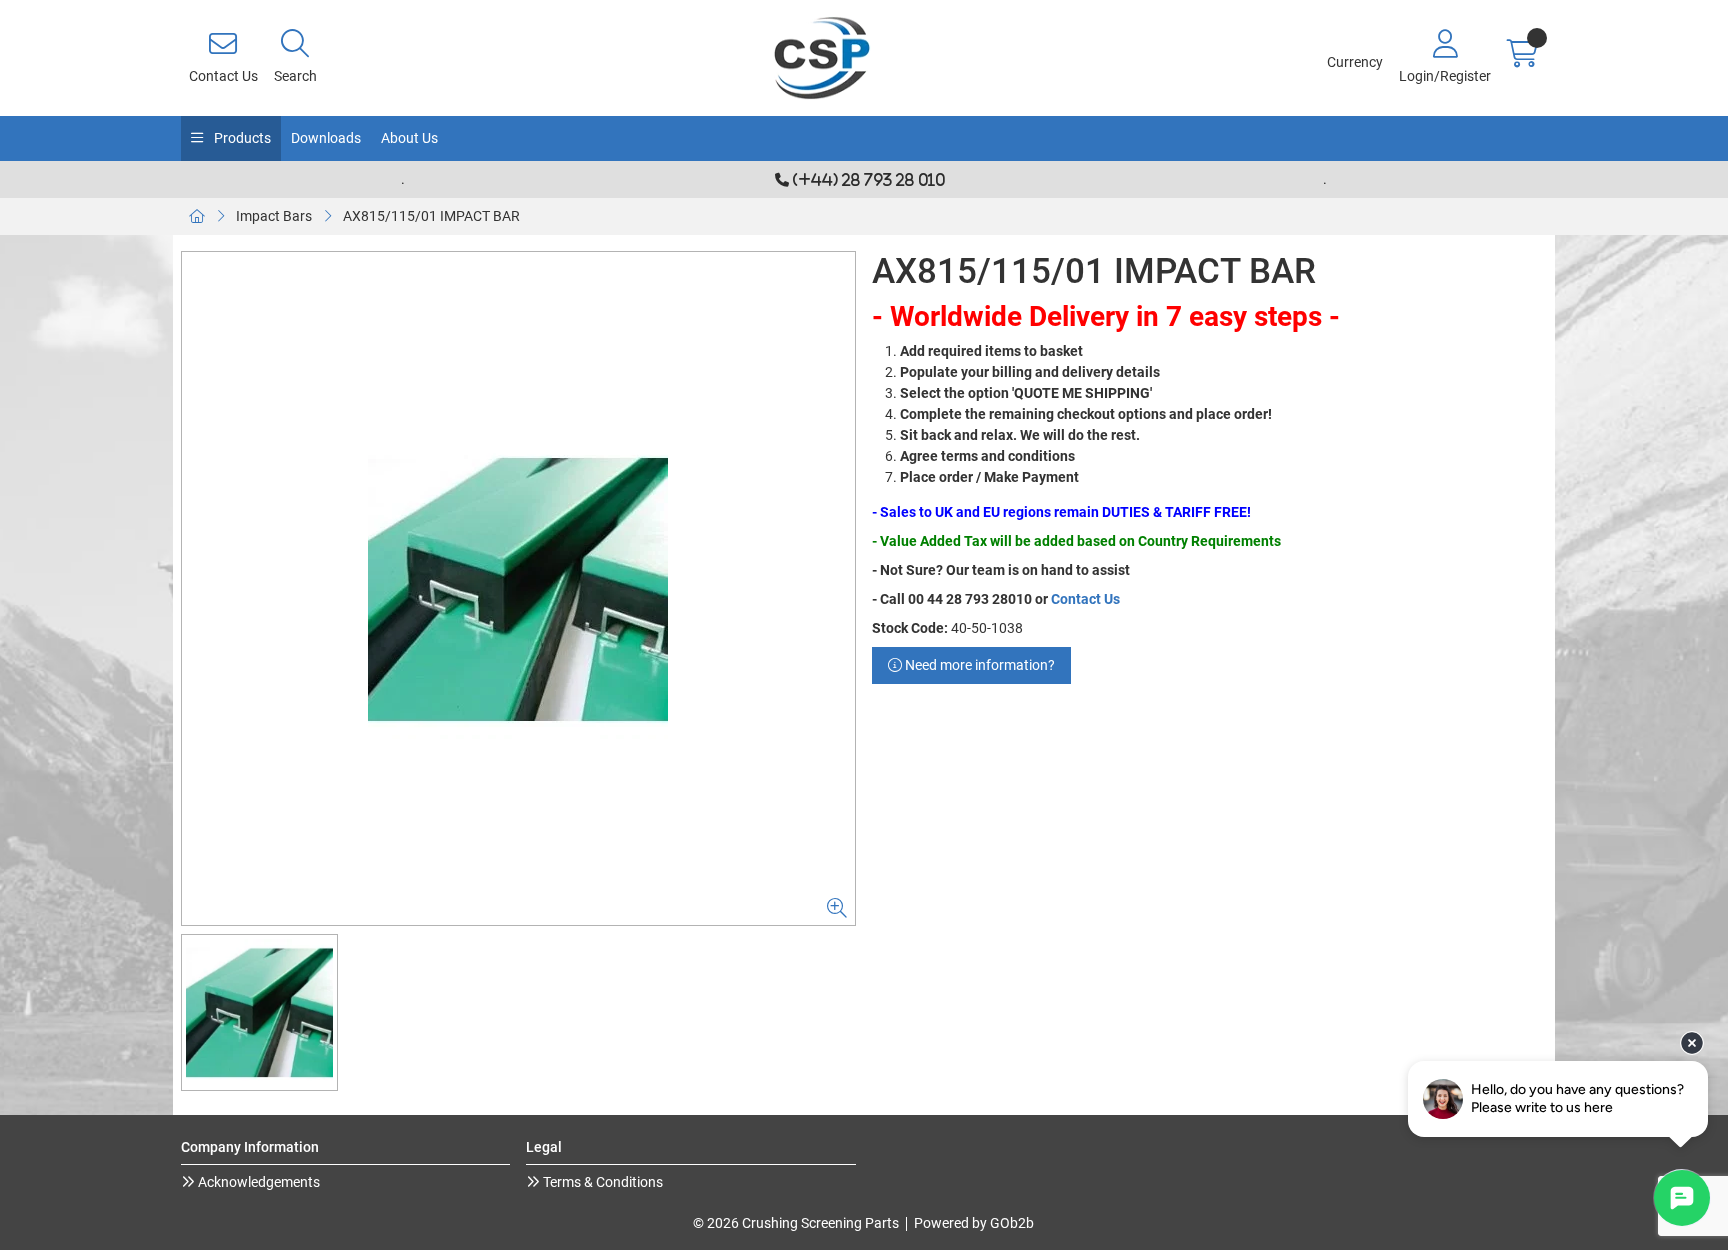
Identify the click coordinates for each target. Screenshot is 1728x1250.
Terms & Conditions (601, 1182)
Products (241, 138)
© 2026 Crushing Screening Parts (796, 1223)
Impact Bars (274, 216)
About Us (409, 138)
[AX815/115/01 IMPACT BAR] (518, 588)
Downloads (326, 138)
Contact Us (1085, 599)
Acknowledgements (257, 1182)
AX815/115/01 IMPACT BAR (431, 216)
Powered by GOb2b (974, 1223)
